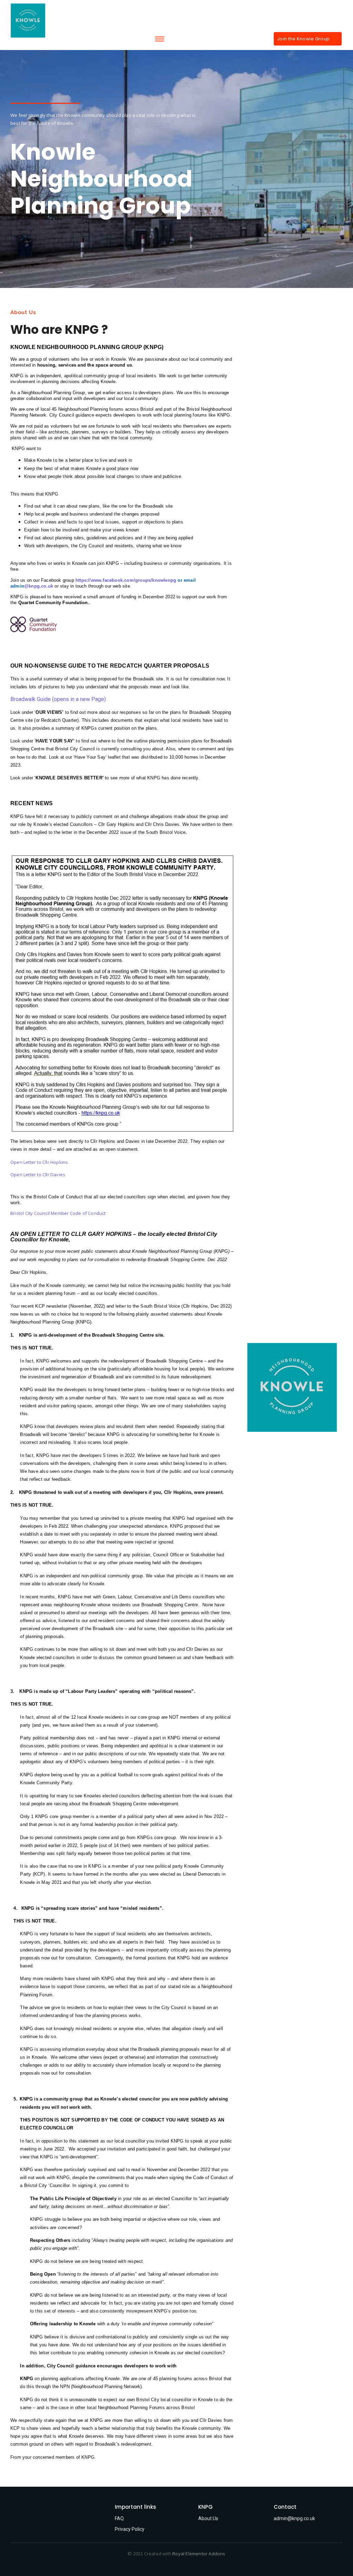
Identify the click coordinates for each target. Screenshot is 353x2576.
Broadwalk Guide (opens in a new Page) (58, 699)
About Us (208, 2518)
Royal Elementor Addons (199, 2554)
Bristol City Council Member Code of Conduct (58, 1213)
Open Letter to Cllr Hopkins (39, 1162)
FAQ (119, 2518)
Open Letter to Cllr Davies (38, 1175)
